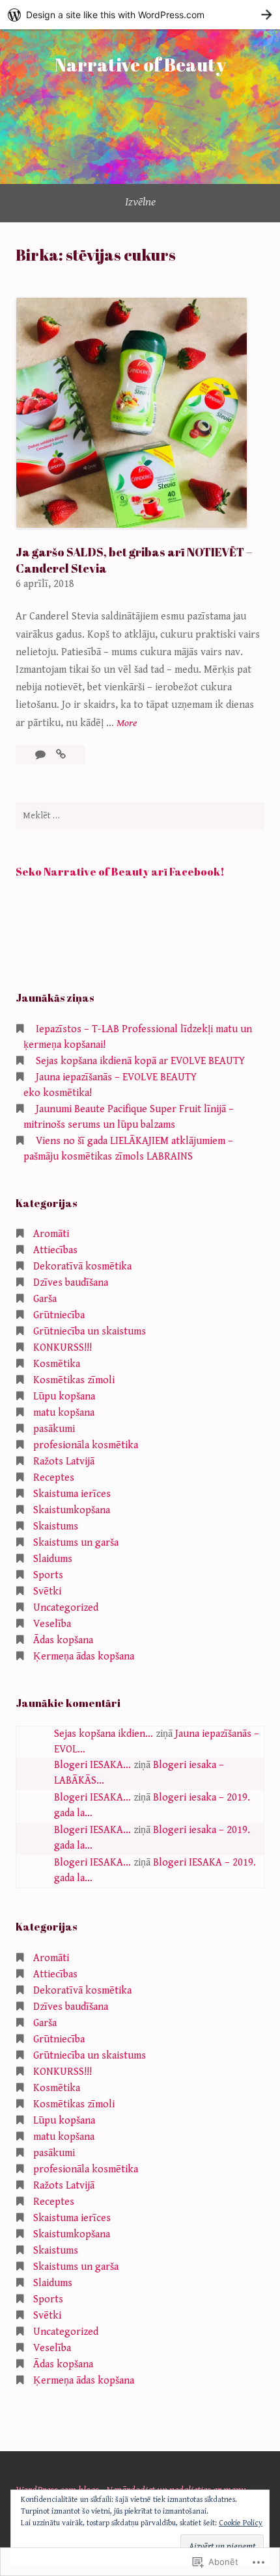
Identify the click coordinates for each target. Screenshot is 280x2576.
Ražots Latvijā (64, 1462)
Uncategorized (66, 1608)
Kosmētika (57, 1364)
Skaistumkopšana (72, 1510)
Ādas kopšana (63, 1640)
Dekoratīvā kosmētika (82, 1267)
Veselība (52, 1624)
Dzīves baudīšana (71, 1283)
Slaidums (53, 1559)
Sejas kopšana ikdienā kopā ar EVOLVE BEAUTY (140, 1061)
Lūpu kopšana (64, 1397)
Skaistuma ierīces (72, 1494)
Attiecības (55, 1250)
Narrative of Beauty (140, 64)
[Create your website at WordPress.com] (140, 15)
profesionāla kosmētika (86, 1445)
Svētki (47, 1592)
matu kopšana (64, 1413)
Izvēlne (140, 202)
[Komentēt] (42, 755)
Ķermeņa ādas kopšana (84, 1657)
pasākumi (54, 1429)
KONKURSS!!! (63, 1348)
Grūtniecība (59, 1315)
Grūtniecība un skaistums (90, 1332)
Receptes (54, 1478)
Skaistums (56, 1527)
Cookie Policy (241, 2523)
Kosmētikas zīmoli (74, 1380)
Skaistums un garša (76, 1543)
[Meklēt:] (140, 816)
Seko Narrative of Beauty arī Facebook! (120, 872)
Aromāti (51, 1234)
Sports (48, 1575)
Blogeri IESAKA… (92, 1765)
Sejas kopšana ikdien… (104, 1734)
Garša (45, 1299)
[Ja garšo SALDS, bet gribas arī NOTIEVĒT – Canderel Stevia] (61, 755)
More (127, 724)
